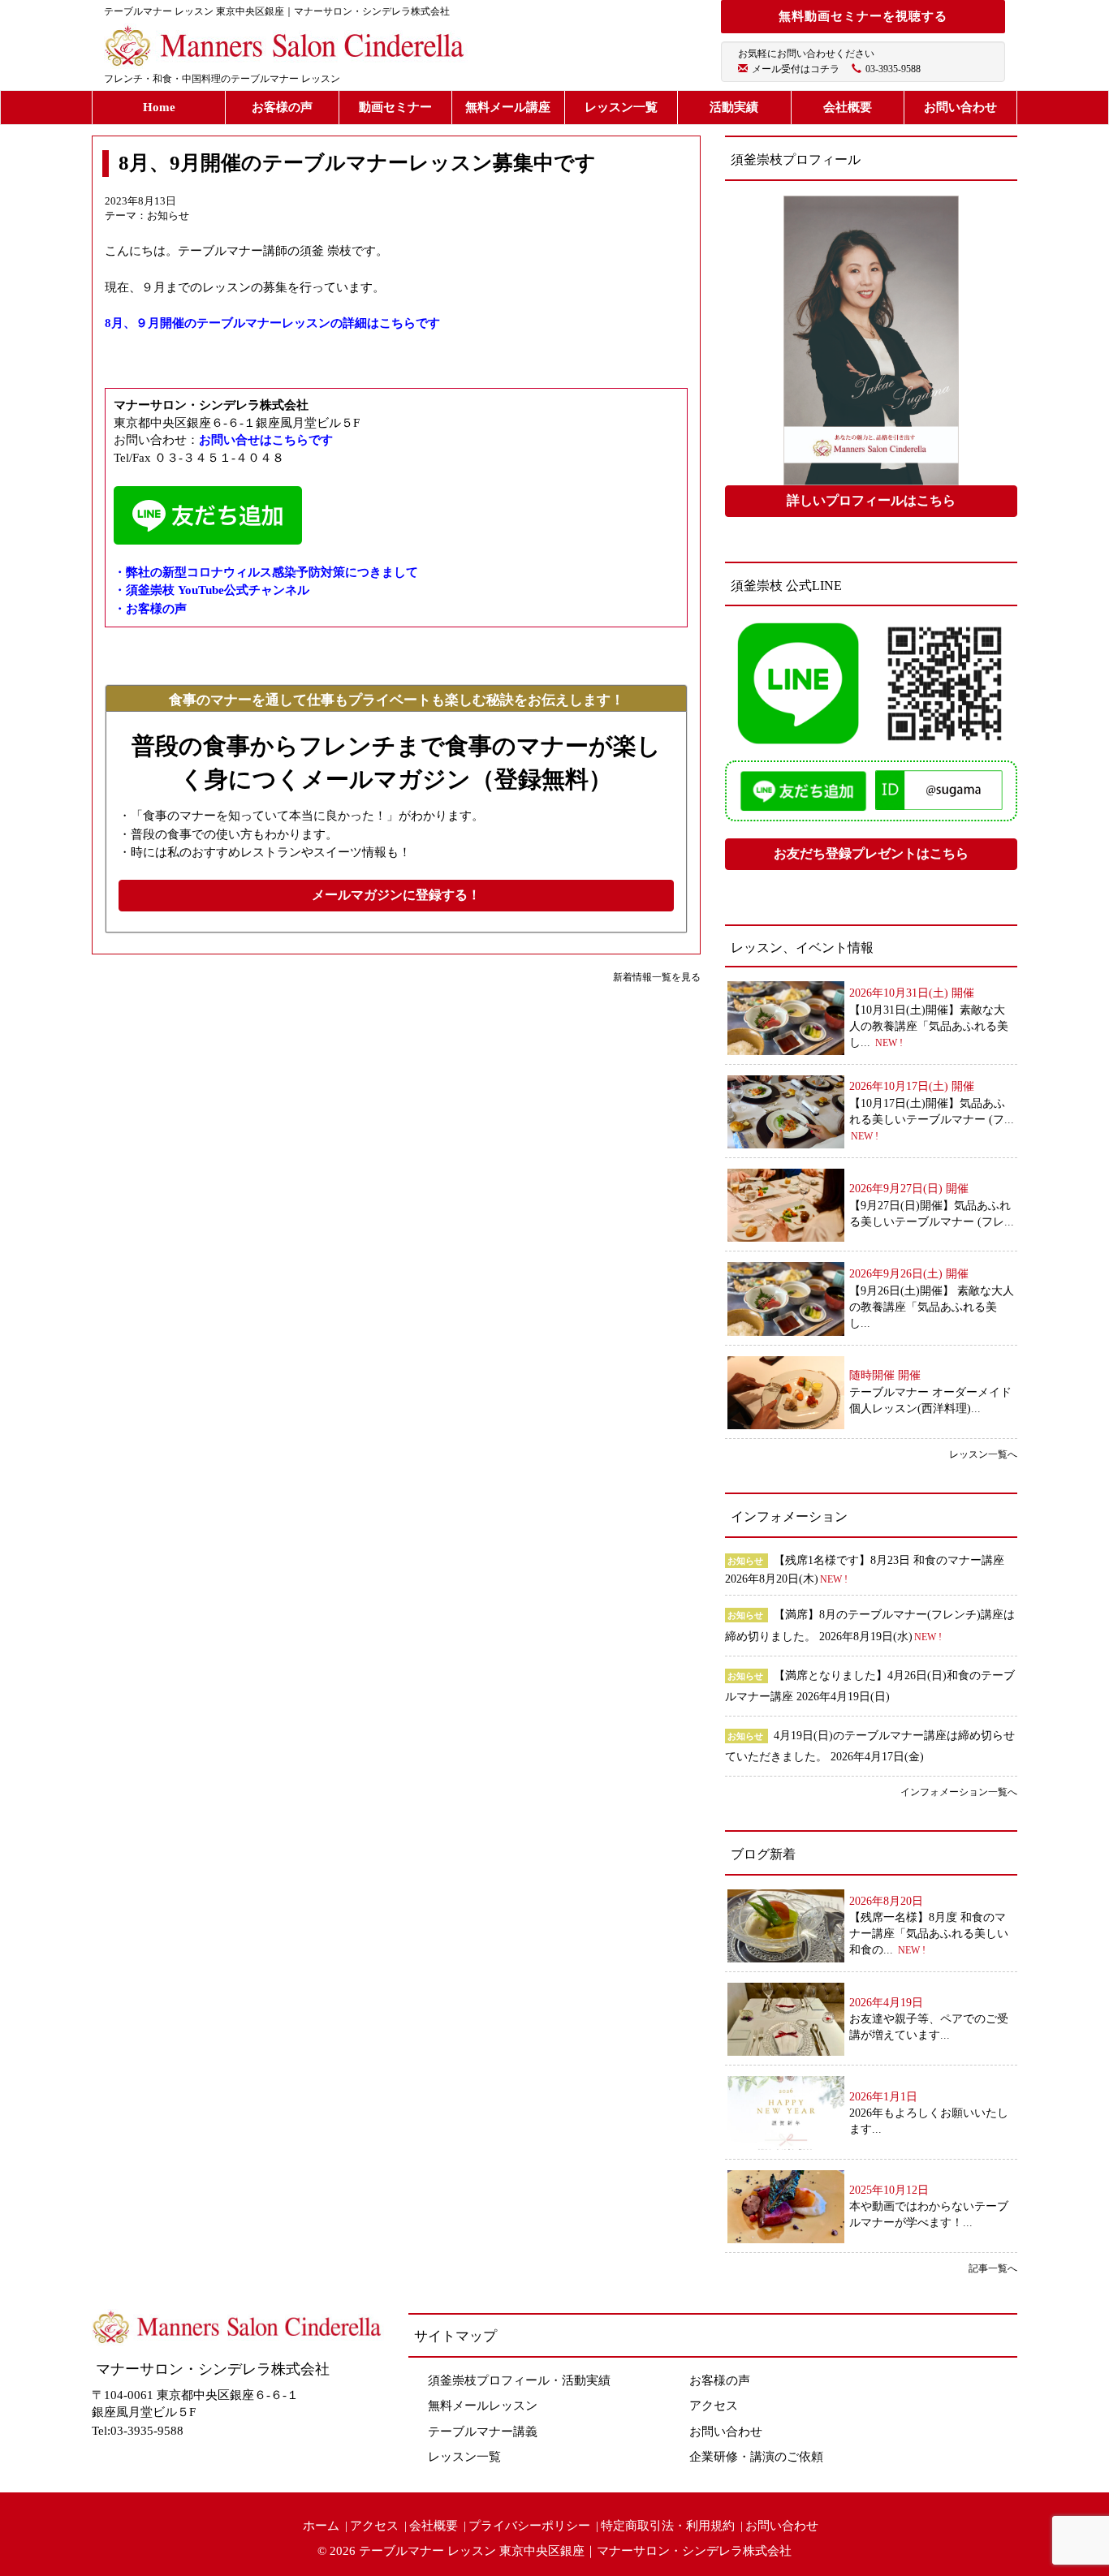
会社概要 (848, 107)
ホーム (321, 2526)
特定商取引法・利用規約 (668, 2526)
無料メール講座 (508, 107)
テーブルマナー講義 (483, 2432)
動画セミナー (395, 107)
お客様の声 (282, 107)
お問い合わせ (960, 107)
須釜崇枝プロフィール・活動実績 (519, 2380)
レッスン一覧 (621, 107)
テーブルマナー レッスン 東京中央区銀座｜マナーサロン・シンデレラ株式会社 (575, 2551)
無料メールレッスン (483, 2406)
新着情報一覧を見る (657, 977)
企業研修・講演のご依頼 (756, 2457)
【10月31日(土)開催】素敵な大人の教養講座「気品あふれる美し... (929, 1026)
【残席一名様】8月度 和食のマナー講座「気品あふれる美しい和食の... (929, 1934)
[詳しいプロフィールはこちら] (871, 340)
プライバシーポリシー (529, 2526)
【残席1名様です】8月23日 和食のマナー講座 (889, 1560)
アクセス (714, 2406)
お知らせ (168, 215)
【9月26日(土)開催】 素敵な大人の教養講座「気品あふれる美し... (932, 1307)
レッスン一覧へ (983, 1454)
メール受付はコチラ (796, 69)
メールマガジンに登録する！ (396, 895)
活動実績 (734, 107)
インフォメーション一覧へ (959, 1792)
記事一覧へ (993, 2268)
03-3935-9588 (893, 69)
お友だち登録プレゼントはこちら (871, 853)
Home (159, 107)
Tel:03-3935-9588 (138, 2431)
